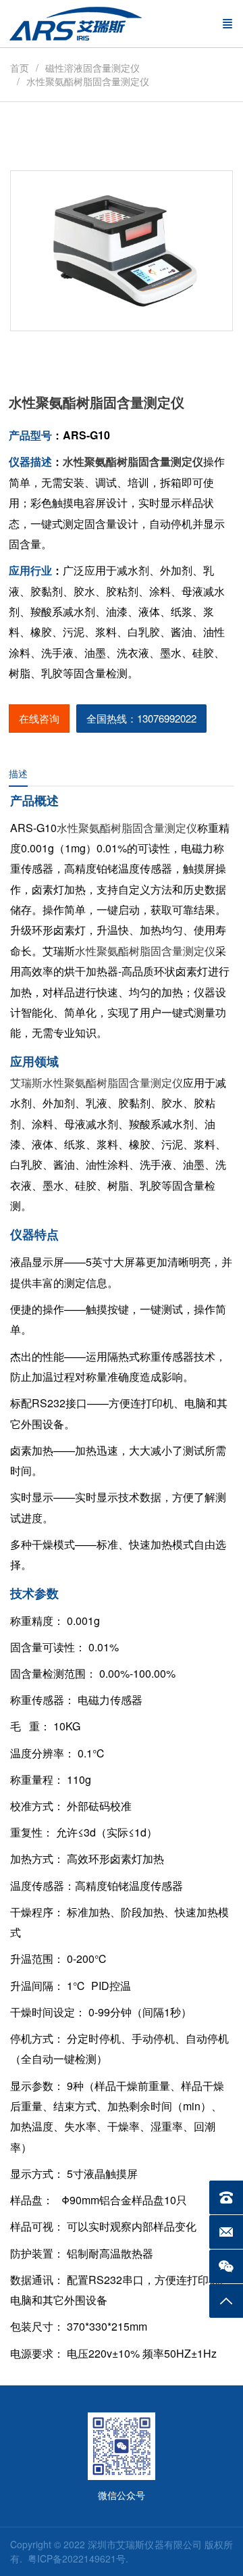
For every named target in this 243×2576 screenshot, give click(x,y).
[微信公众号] (226, 2266)
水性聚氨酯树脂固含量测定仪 (127, 828)
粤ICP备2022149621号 (77, 2558)
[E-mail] (226, 2232)
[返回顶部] (226, 2301)
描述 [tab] (18, 773)
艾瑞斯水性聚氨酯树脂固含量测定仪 (97, 1083)
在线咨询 (39, 718)
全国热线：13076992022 (141, 718)
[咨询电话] (226, 2197)
